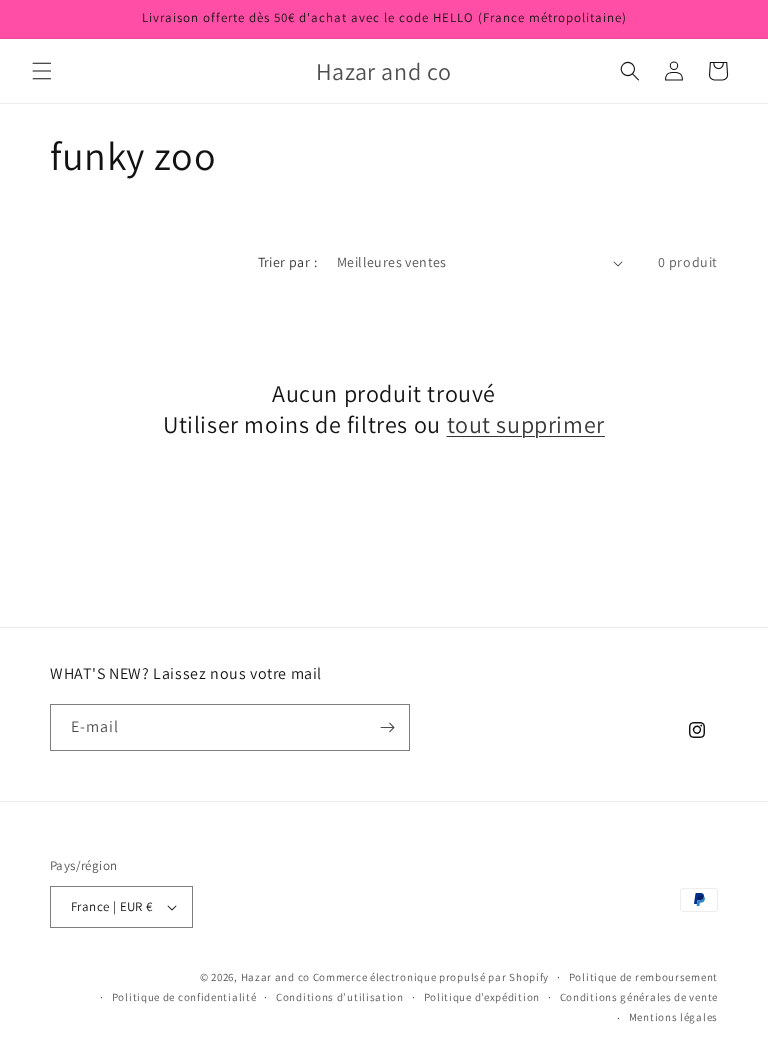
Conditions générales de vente (639, 997)
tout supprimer (526, 424)
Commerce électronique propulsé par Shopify (431, 977)
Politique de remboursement (643, 977)
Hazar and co (275, 977)
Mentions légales (673, 1017)
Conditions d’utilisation (340, 997)
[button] (42, 71)
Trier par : (287, 262)
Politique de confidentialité (184, 997)
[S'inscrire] (387, 727)
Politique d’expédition (482, 997)
